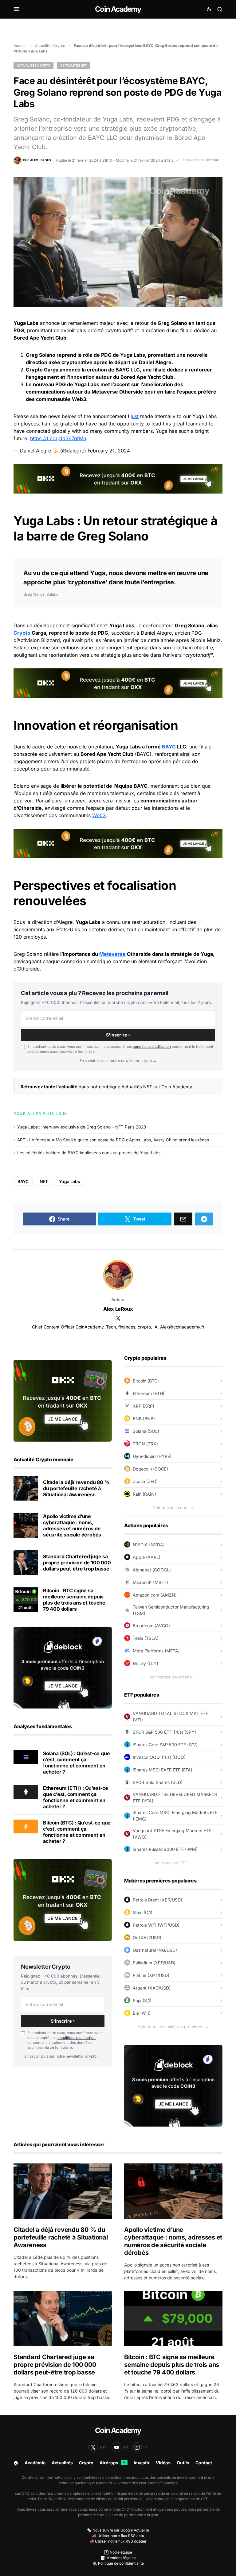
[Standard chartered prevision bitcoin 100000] (26, 1563)
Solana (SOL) (146, 1431)
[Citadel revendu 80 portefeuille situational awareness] (26, 1488)
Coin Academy (118, 9)
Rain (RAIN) (144, 1494)
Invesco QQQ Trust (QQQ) (159, 1757)
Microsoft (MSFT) (150, 1582)
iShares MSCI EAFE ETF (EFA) (163, 1770)
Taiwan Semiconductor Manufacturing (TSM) (171, 1610)
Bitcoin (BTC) (146, 1381)
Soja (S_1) (142, 2000)
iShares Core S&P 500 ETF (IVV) (165, 1745)
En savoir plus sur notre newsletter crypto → (118, 1061)
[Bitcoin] (26, 1826)
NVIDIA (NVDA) (149, 1545)
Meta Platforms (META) (156, 1651)
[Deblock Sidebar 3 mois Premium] (63, 1667)
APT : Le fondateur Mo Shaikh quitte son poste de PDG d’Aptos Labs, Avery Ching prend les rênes (113, 1140)
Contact (204, 2463)
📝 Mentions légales (118, 2558)
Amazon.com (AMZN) (155, 1595)
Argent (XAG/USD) (152, 1988)
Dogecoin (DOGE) (150, 1469)
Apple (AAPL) (147, 1557)
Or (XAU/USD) (147, 1938)
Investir (142, 2463)
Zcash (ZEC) (145, 1481)
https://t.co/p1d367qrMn (58, 438)
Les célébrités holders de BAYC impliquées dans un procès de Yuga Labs (89, 1153)
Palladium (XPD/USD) (154, 1963)
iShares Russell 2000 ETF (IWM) (165, 1849)
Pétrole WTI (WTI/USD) (156, 1925)
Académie (35, 2463)
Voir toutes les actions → (173, 1677)
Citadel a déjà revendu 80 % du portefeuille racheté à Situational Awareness (76, 1488)
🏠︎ (16, 2463)
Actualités (62, 2463)
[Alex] (118, 1275)
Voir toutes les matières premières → (173, 2027)
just (135, 416)
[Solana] (26, 1757)
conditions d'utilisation (152, 1047)
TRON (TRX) (145, 1444)
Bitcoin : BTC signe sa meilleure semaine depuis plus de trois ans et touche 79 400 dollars (74, 1600)
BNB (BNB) (144, 1419)
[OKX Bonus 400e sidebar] (63, 1400)
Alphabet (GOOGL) (152, 1570)
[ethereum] (26, 1791)
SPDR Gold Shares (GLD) (158, 1782)
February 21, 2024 (109, 451)
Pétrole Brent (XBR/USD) (157, 1900)
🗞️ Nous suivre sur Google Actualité (118, 2530)
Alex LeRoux (118, 1309)
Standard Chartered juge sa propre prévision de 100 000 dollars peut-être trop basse (77, 1563)
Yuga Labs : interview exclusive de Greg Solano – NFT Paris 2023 (82, 1127)
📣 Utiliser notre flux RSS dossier (118, 2541)
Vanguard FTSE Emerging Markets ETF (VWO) (172, 1834)
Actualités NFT (74, 65)
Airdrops (112, 2463)
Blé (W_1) (142, 2013)
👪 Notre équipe (118, 2552)
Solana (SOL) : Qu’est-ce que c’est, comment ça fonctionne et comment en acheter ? (76, 1763)
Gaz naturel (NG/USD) (155, 1950)
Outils (183, 2463)
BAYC (169, 747)
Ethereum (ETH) (149, 1393)
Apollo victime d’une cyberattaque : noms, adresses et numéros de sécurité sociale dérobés (72, 1525)
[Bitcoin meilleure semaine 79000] (26, 1600)
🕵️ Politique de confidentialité (118, 2563)
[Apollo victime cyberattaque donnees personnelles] (26, 1525)
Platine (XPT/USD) (151, 1975)
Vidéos (163, 2463)
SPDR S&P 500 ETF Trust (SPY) (164, 1732)
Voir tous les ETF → (173, 1863)
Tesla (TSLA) (146, 1638)
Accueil (20, 46)
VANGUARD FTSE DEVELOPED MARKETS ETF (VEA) (175, 1797)
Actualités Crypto (50, 46)
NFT (44, 1181)
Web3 (99, 815)
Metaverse (105, 392)
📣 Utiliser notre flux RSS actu (118, 2536)
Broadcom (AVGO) (151, 1626)
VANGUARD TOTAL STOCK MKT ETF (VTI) (170, 1717)
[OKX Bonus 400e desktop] (118, 478)
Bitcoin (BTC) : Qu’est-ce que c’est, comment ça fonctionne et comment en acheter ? (77, 1832)
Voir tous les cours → (173, 1508)
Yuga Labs (70, 1181)
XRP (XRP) (144, 1406)
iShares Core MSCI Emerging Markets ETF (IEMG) (175, 1816)
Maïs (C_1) (143, 1912)
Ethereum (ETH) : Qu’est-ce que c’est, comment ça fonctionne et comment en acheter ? (76, 1797)
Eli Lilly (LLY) (146, 1663)
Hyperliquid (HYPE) (152, 1456)
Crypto (22, 633)
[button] (17, 9)
